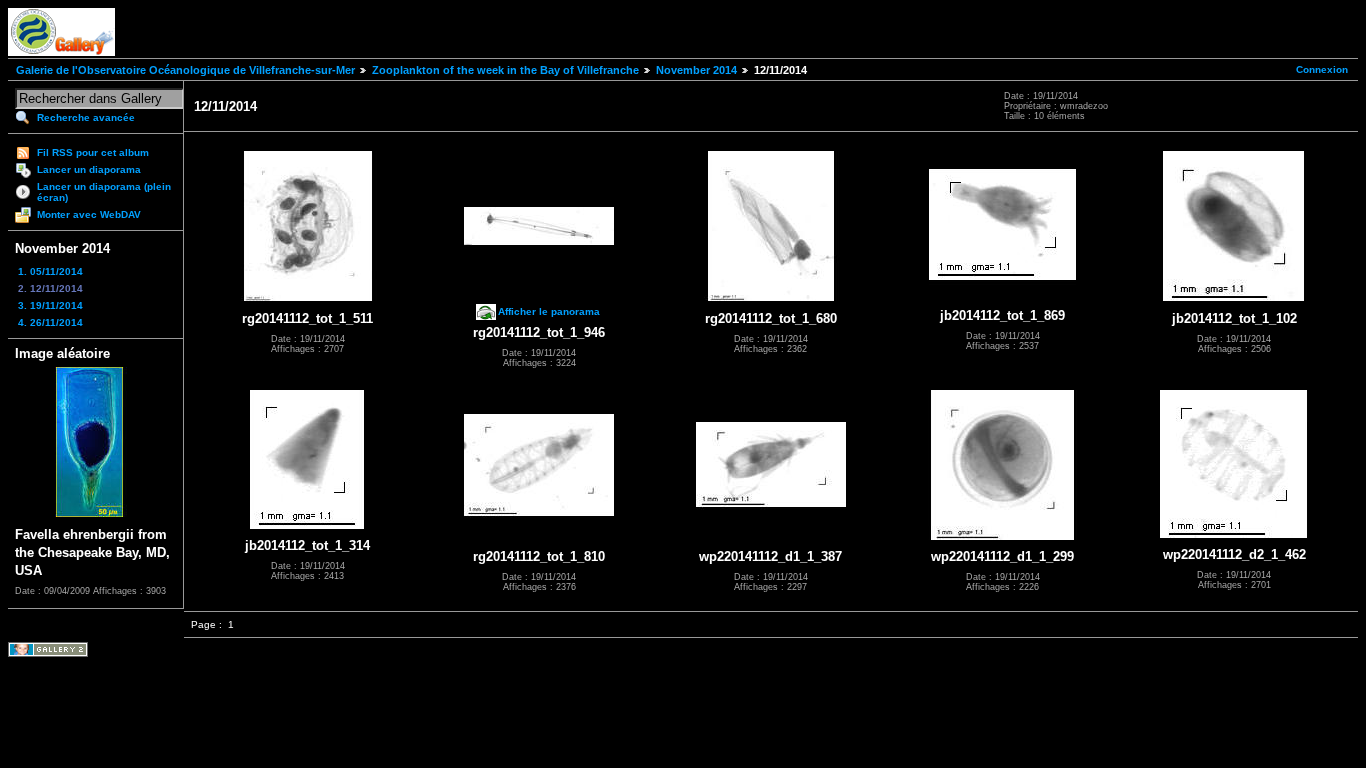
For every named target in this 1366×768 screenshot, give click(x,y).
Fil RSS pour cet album (93, 152)
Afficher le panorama (549, 311)
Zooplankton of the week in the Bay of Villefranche (505, 70)
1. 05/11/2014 (50, 271)
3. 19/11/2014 (50, 305)
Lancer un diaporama (89, 169)
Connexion (1322, 69)
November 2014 (696, 70)
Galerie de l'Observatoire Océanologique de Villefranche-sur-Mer (185, 70)
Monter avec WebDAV (89, 214)
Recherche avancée (86, 117)
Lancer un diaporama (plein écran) (104, 192)
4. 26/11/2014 (50, 322)
